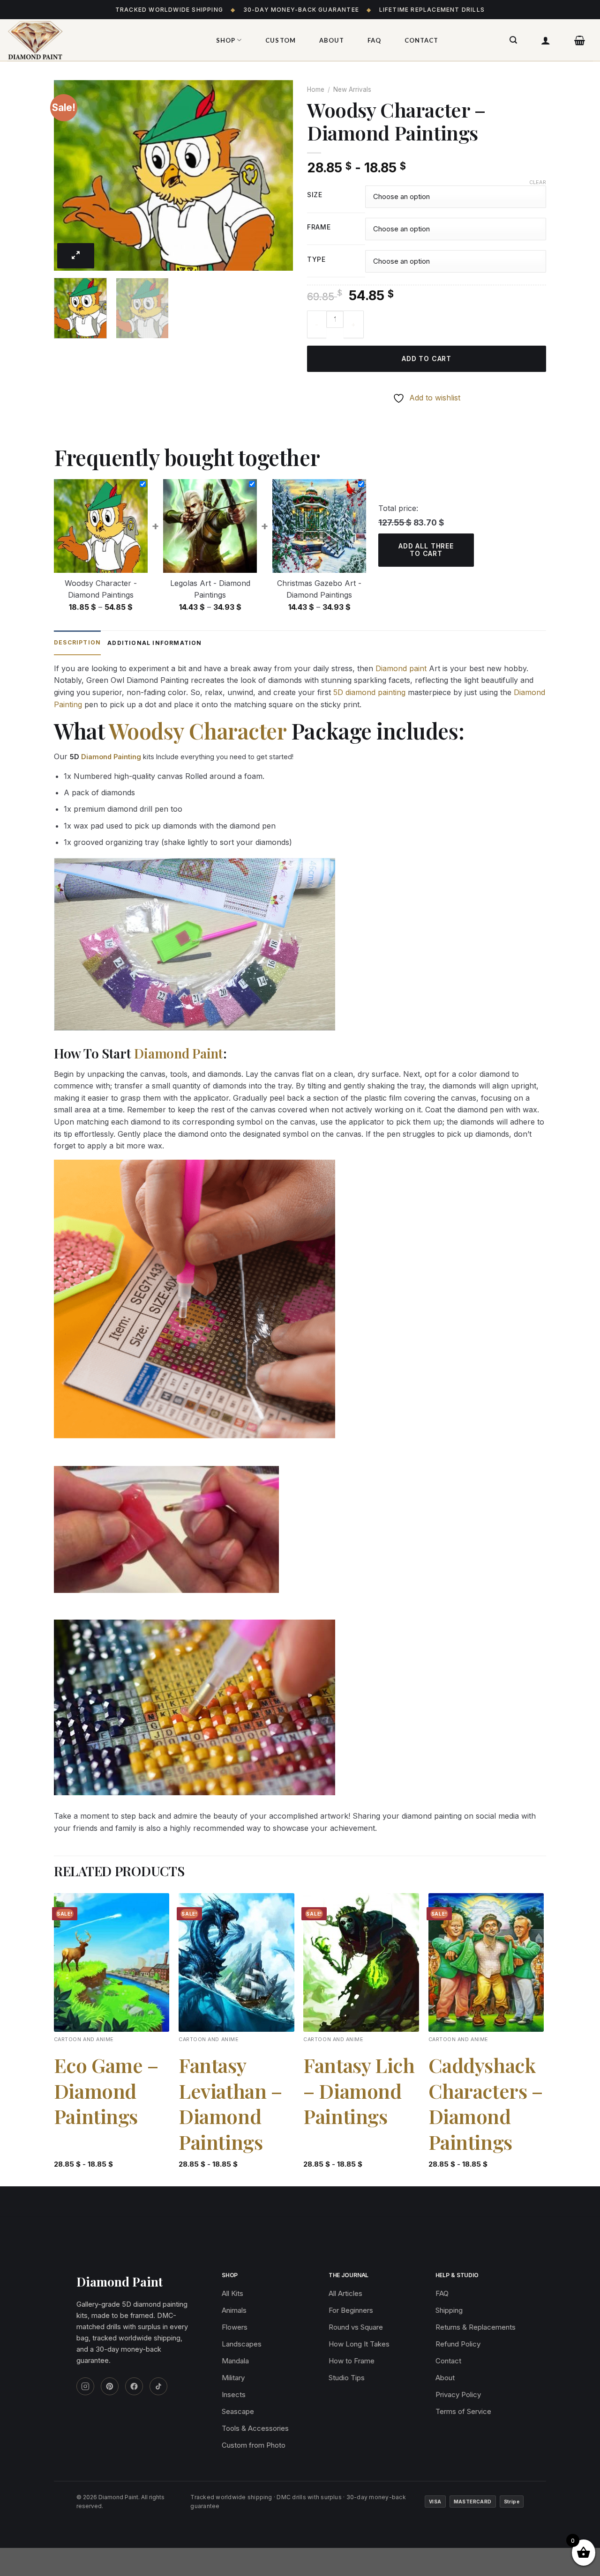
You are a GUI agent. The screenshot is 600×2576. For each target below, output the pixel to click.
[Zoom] (76, 256)
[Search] (514, 40)
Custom (280, 40)
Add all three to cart (426, 550)
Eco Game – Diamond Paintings (106, 2091)
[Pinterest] (110, 2386)
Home (316, 89)
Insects (234, 2395)
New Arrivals (352, 89)
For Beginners (351, 2310)
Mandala (235, 2361)
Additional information (154, 643)
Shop (226, 40)
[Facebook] (134, 2386)
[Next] (277, 175)
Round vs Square (356, 2327)
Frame (319, 227)
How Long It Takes (359, 2344)
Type (316, 260)
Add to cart (427, 359)
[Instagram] (85, 2386)
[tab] (77, 643)
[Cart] (580, 40)
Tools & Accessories (255, 2428)
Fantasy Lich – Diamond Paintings (359, 2091)
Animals (234, 2310)
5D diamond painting (369, 692)
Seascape (238, 2411)
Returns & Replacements (476, 2327)
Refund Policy (458, 2344)
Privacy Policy (458, 2395)
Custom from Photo (254, 2445)
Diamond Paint (178, 1053)
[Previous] (70, 175)
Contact (421, 40)
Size (315, 195)
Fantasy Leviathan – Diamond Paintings (230, 2103)
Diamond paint (401, 668)
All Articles (345, 2293)
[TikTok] (158, 2386)
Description (77, 642)
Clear (538, 182)
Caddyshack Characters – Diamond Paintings (486, 2103)
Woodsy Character (198, 731)
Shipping (449, 2310)
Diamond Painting (111, 757)
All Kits (232, 2293)
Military (233, 2378)
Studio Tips (347, 2378)
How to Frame (352, 2361)
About (332, 40)
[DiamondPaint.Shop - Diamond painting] (101, 40)
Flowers (235, 2327)
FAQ (374, 40)
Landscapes (242, 2344)
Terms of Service (463, 2411)
